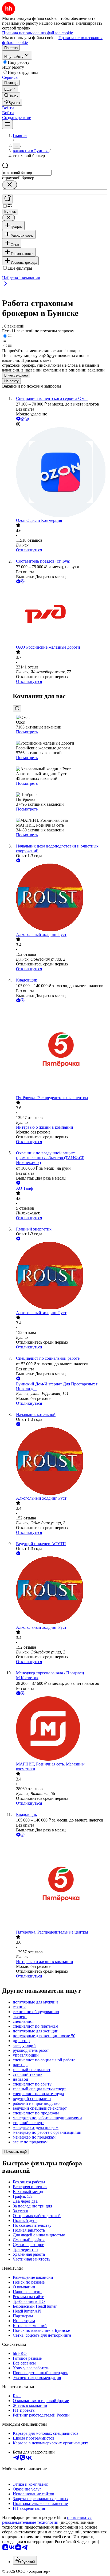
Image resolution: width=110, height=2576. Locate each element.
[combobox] (27, 173)
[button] (8, 108)
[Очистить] (10, 185)
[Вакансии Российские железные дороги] (60, 615)
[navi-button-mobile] (7, 124)
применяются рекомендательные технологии (47, 2520)
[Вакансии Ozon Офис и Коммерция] (60, 473)
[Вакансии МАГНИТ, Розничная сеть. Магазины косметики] (60, 1729)
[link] (11, 96)
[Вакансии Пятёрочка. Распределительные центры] (60, 1049)
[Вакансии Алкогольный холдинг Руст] (60, 898)
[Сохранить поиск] (7, 199)
